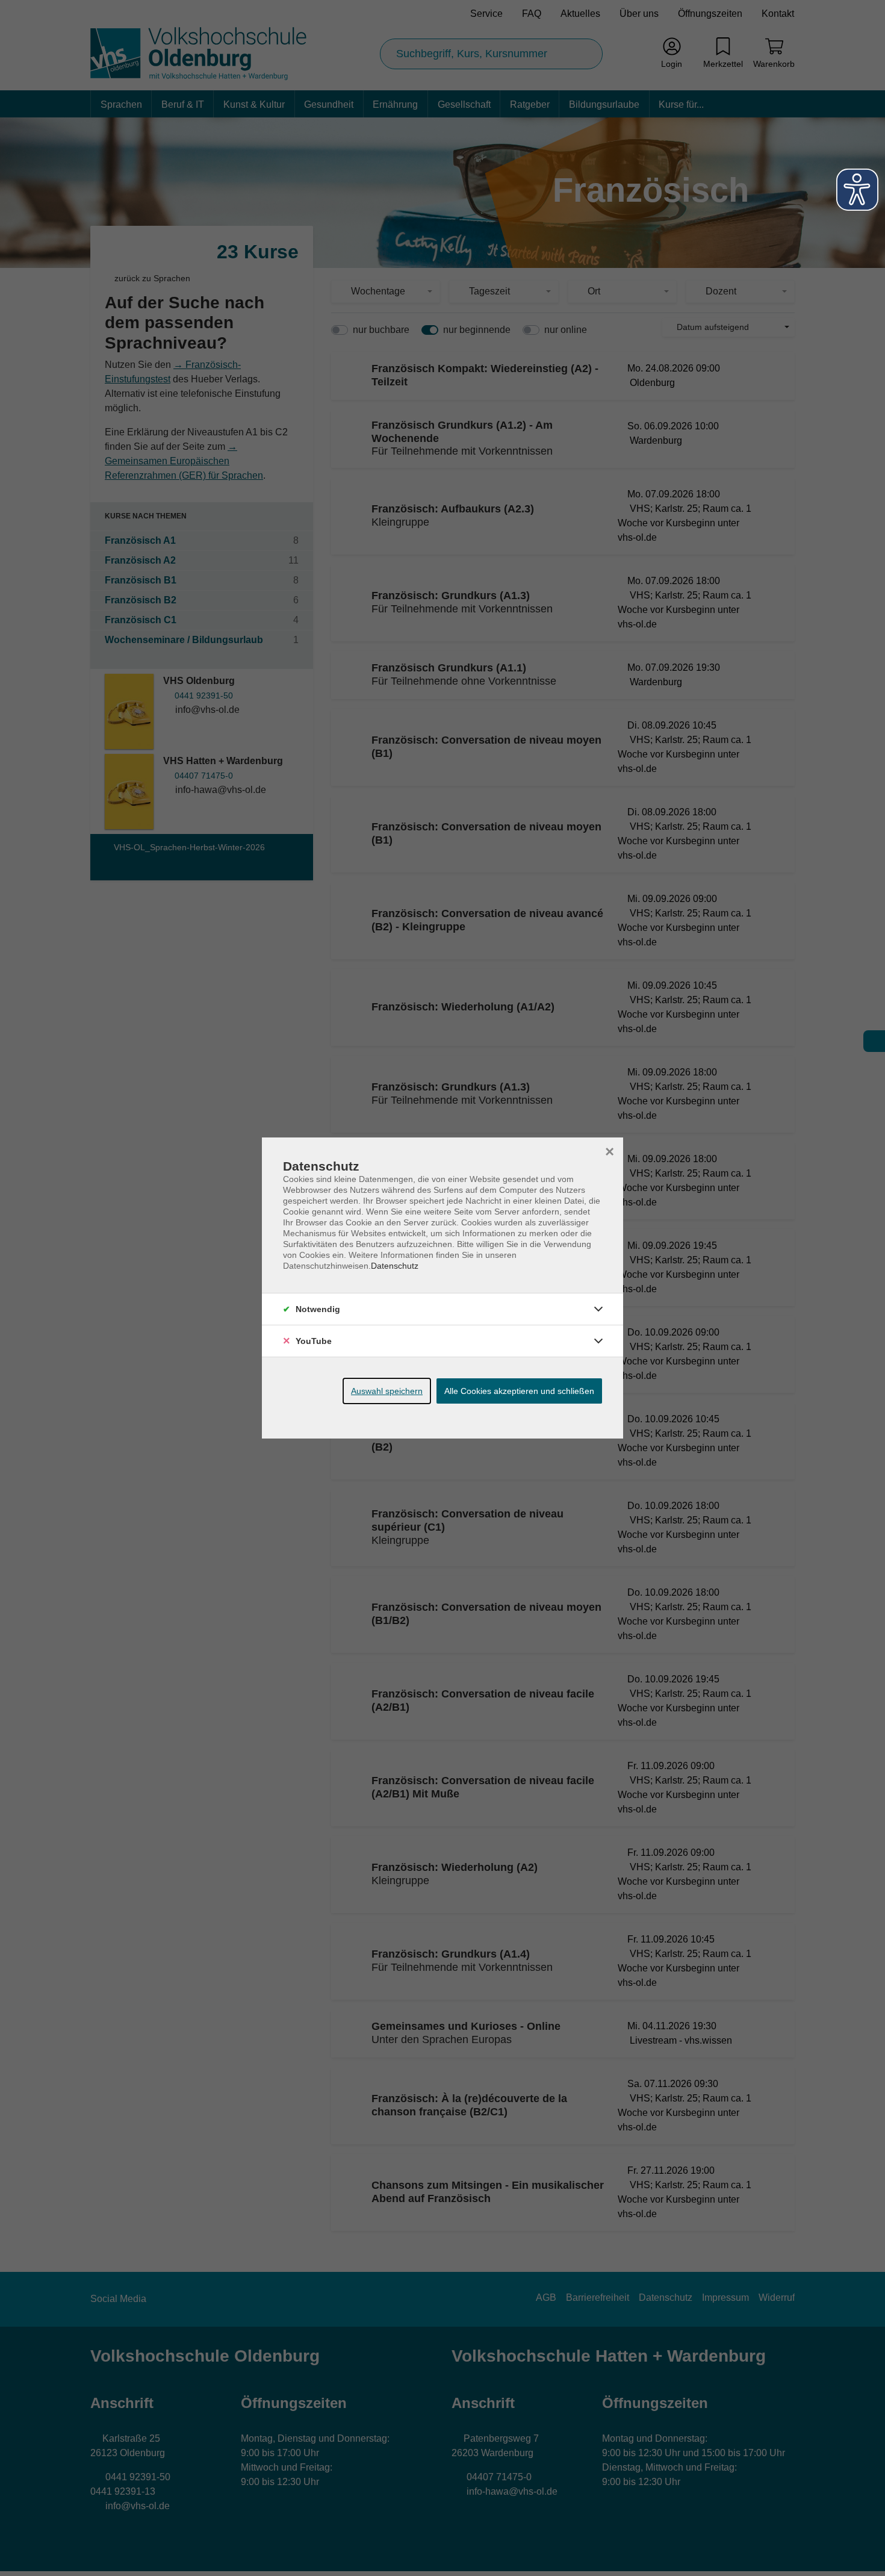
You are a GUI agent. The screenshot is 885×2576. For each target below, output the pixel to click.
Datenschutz (395, 1266)
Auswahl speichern (387, 1391)
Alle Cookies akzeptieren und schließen (519, 1391)
